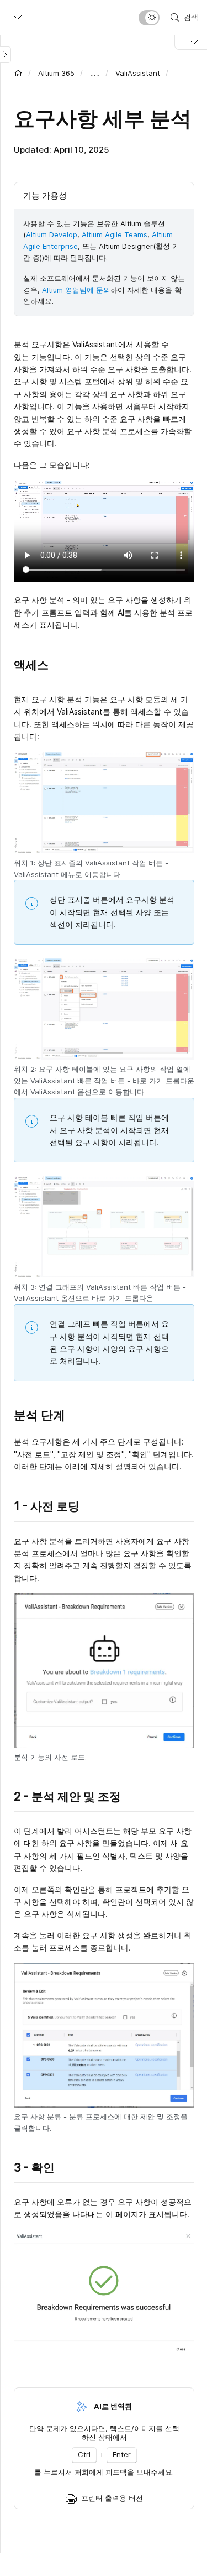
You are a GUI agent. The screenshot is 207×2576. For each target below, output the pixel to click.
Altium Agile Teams (115, 234)
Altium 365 (56, 73)
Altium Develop (52, 234)
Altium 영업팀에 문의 (76, 290)
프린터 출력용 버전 (112, 2498)
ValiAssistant (138, 73)
